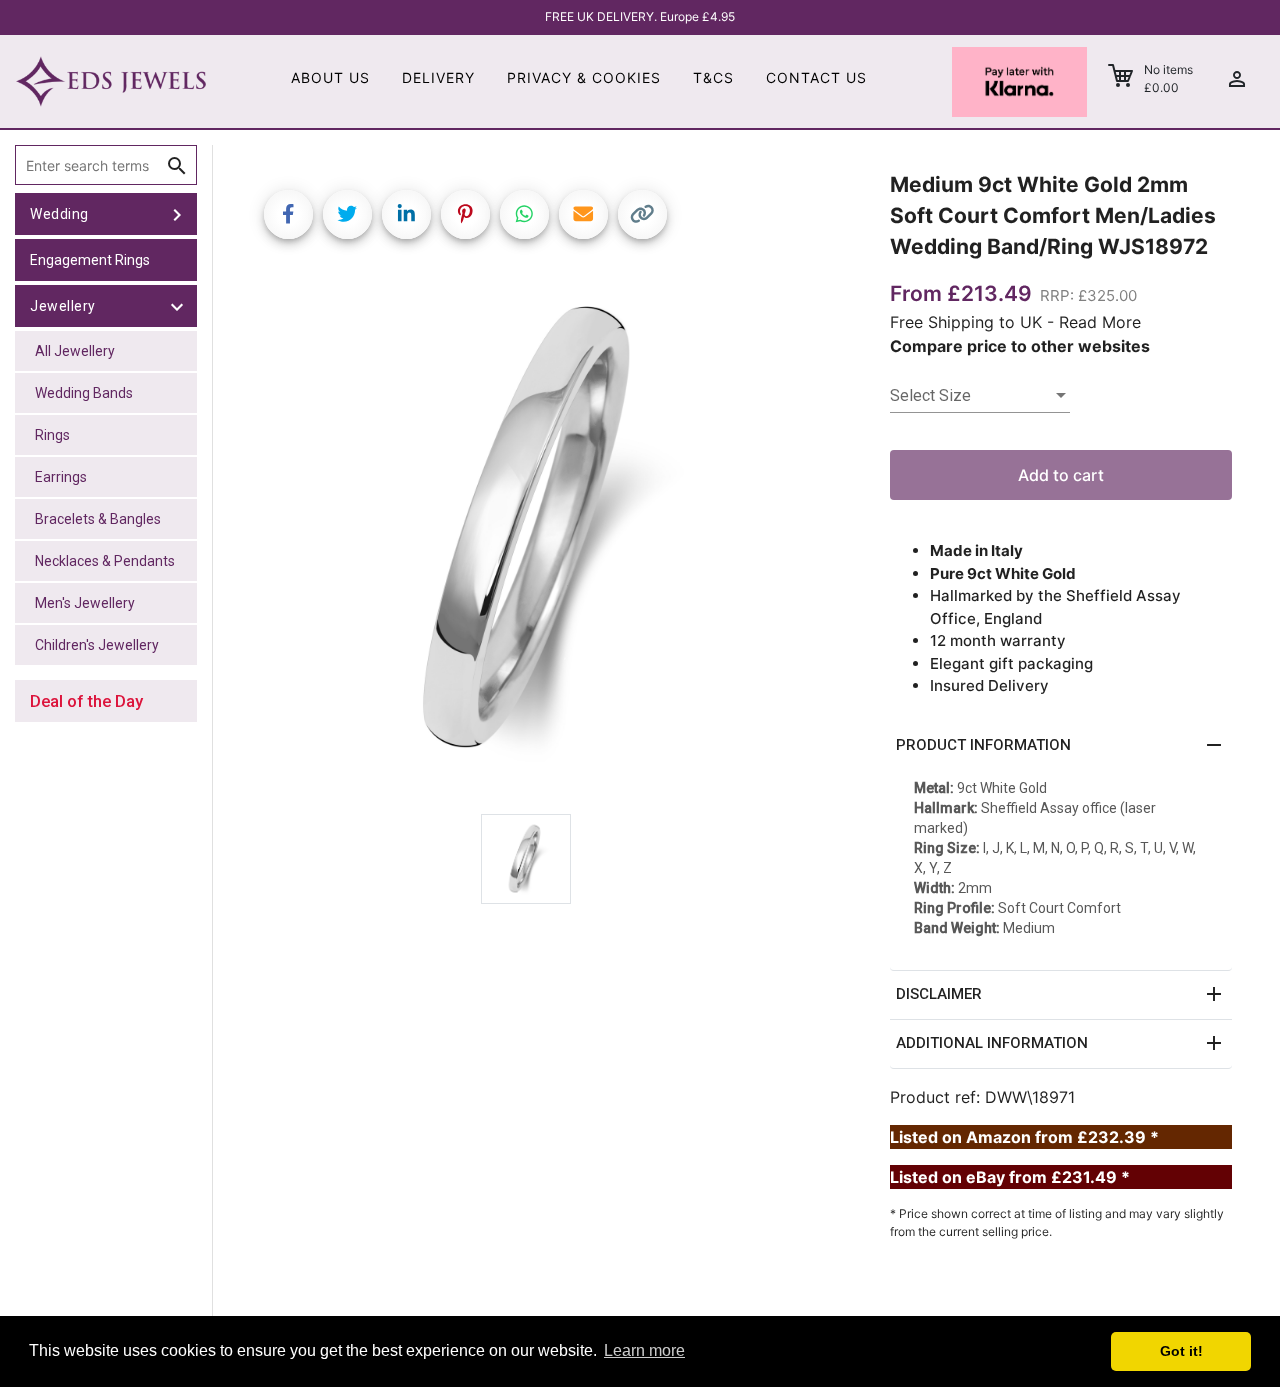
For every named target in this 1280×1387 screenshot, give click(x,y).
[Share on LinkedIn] (406, 214)
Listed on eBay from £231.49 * (1010, 1177)
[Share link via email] (583, 214)
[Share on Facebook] (288, 214)
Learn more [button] (644, 1350)
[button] (1061, 746)
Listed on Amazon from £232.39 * (1024, 1137)
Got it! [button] (1181, 1351)
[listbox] (980, 396)
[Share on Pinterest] (465, 214)
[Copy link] (642, 214)
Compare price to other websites (1020, 346)
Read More (1100, 322)
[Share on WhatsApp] (524, 214)
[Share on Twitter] (347, 214)
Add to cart (1061, 475)
